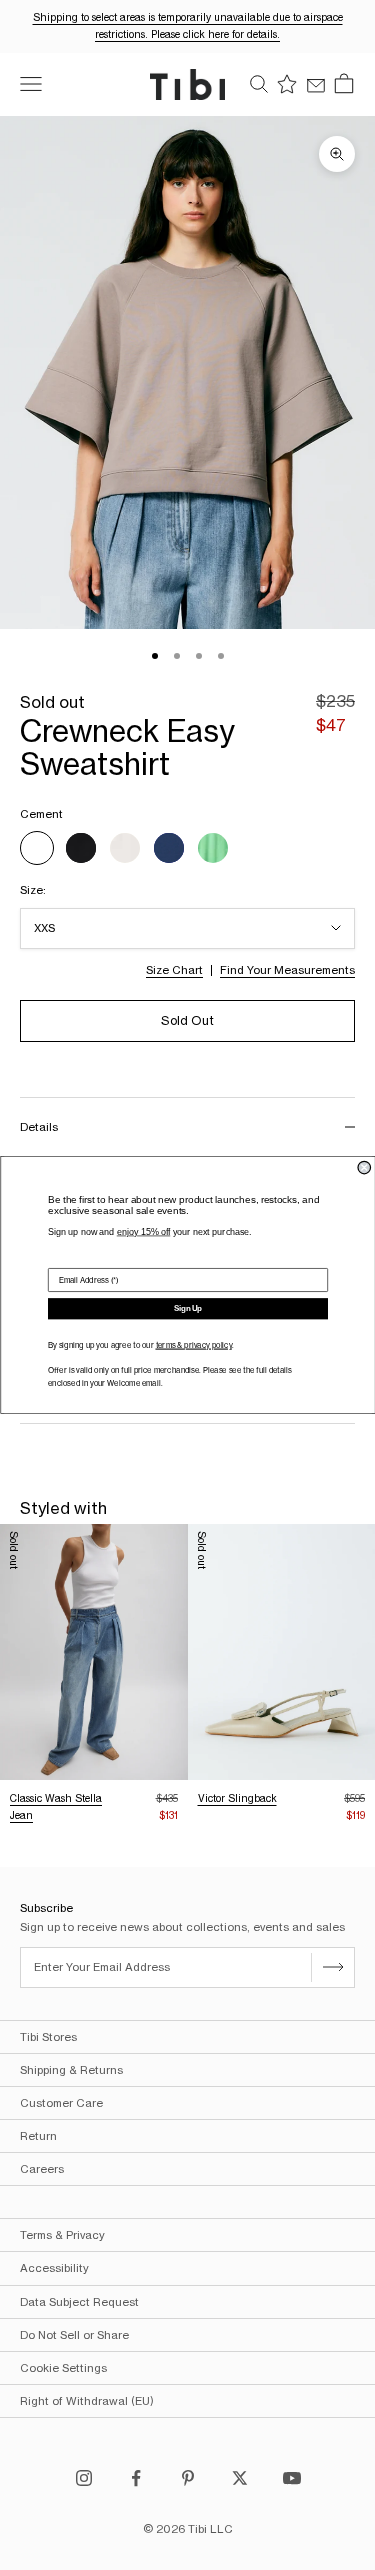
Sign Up (188, 1308)
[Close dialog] (364, 1167)
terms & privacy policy (193, 1345)
